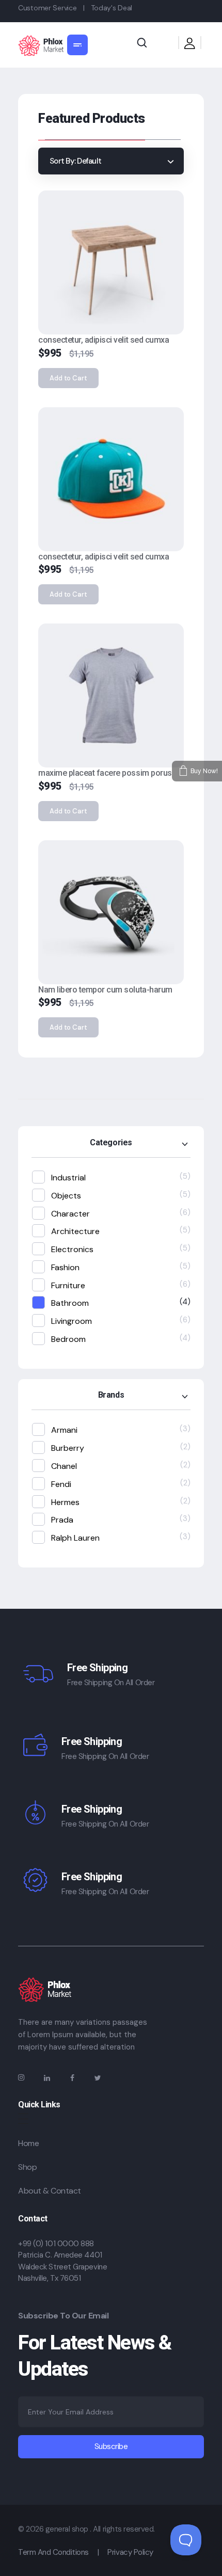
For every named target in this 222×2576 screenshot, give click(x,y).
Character (70, 1214)
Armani (64, 1430)
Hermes (65, 1502)
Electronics (72, 1249)
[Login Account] (190, 45)
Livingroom (72, 1321)
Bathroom (70, 1303)
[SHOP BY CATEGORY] (77, 45)
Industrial (68, 1178)
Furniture (68, 1285)
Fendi (61, 1484)
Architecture (75, 1231)
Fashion (65, 1267)
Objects (66, 1196)
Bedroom (68, 1339)
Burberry (68, 1448)
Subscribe (111, 2446)
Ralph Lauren (75, 1538)
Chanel (64, 1466)
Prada (62, 1520)
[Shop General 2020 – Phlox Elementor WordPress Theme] (41, 46)
